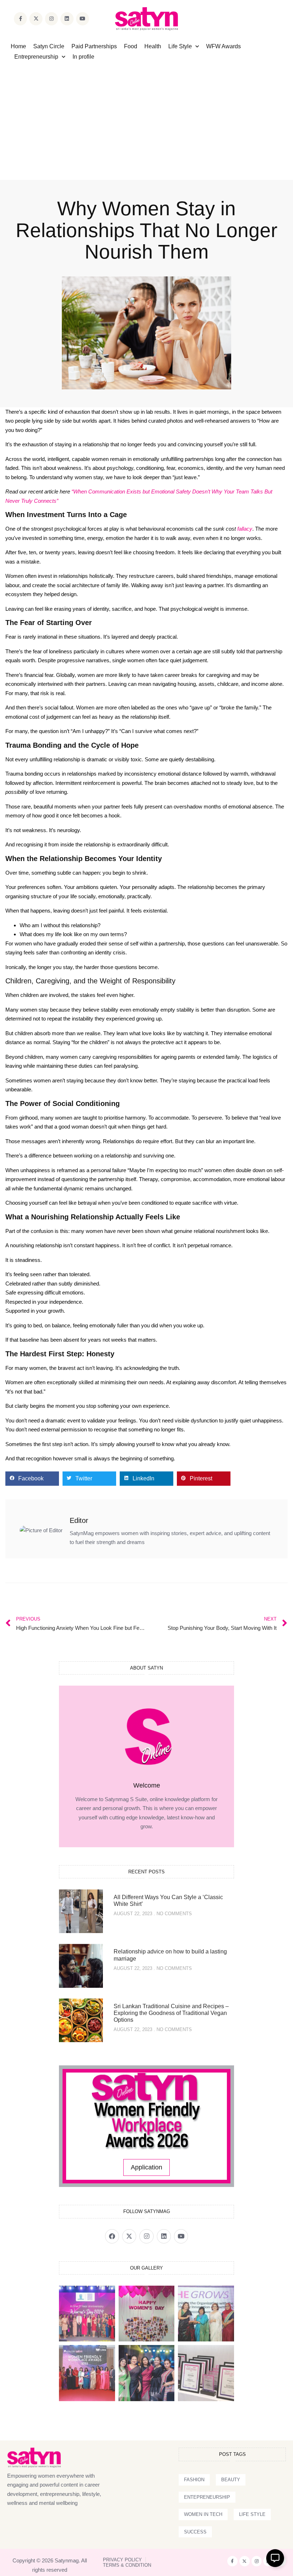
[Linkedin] (67, 19)
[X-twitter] (36, 19)
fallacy (245, 529)
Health (153, 46)
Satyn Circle (49, 46)
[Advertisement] (146, 115)
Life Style (180, 46)
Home (18, 46)
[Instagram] (51, 19)
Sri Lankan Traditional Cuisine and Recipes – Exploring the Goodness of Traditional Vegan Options (171, 2013)
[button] (32, 1479)
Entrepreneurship (36, 57)
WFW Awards (224, 46)
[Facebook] (112, 2236)
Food (131, 46)
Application (146, 2167)
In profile (83, 57)
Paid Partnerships (94, 46)
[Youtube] (83, 19)
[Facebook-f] (20, 19)
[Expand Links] (275, 2558)
